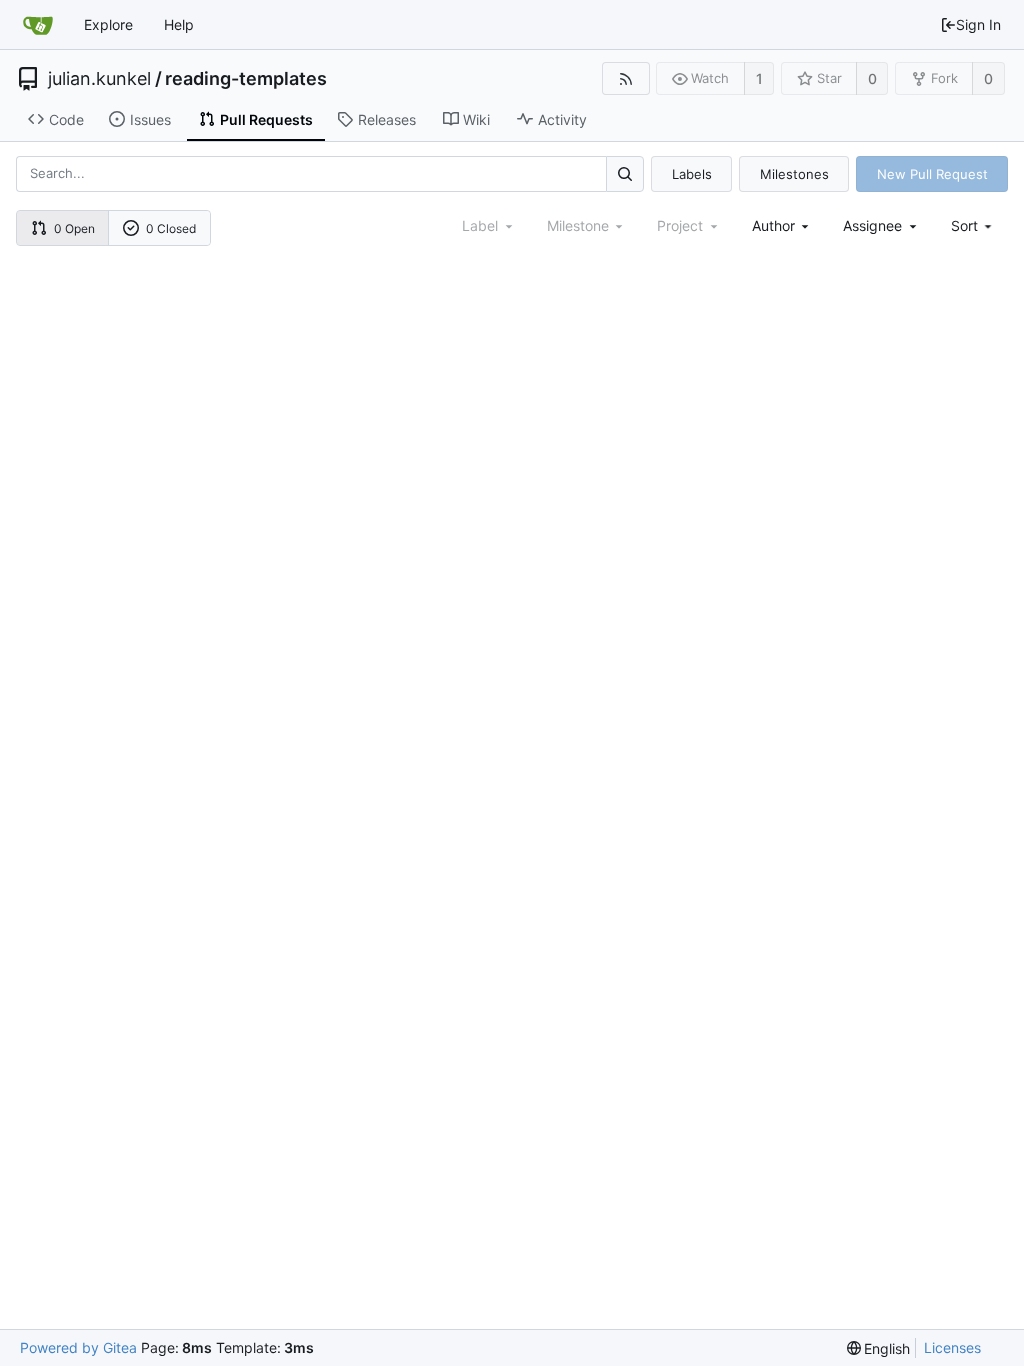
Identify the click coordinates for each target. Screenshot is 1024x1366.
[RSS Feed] (625, 78)
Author (773, 225)
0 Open (74, 228)
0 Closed (171, 228)
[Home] (38, 25)
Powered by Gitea (78, 1347)
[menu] (973, 225)
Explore (108, 24)
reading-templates (246, 79)
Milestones (794, 174)
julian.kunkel (99, 79)
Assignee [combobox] (872, 225)
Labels (692, 174)
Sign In (978, 24)
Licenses (952, 1347)
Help (179, 24)
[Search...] (625, 173)
